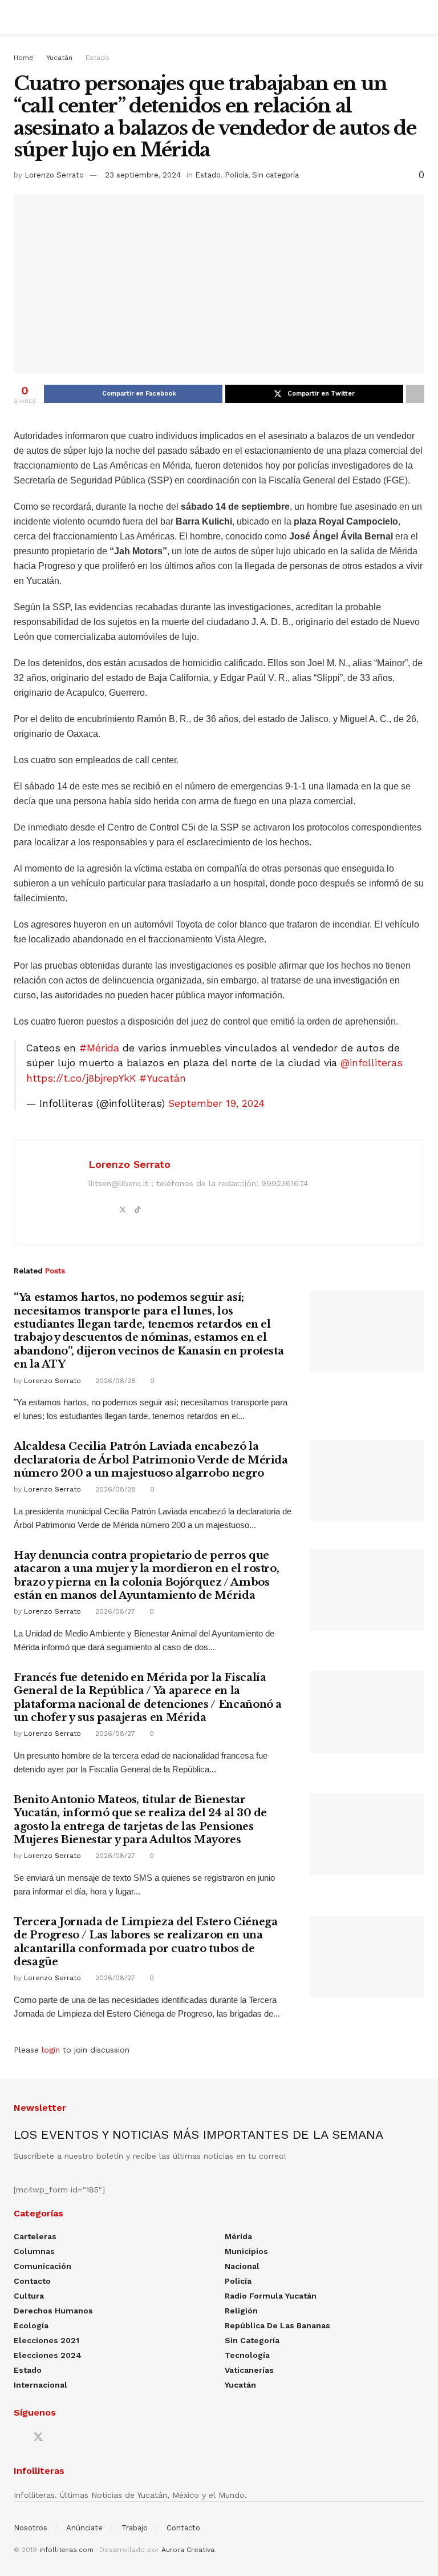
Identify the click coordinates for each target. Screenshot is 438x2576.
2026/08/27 (114, 1611)
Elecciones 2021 (46, 2340)
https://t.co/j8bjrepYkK (81, 1078)
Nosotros (31, 2528)
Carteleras (35, 2236)
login (51, 2050)
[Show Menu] (19, 17)
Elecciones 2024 (48, 2355)
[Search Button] (419, 17)
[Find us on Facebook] (18, 2438)
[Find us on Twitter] (38, 2437)
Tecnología (247, 2355)
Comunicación (42, 2266)
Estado (98, 58)
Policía (236, 175)
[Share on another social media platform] (415, 394)
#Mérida (99, 1048)
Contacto (32, 2281)
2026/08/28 (114, 1381)
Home (24, 58)
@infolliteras (372, 1063)
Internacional (40, 2385)
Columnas (34, 2251)
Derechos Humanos (53, 2311)
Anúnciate (84, 2528)
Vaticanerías (249, 2370)
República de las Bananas (277, 2325)
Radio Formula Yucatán (271, 2296)
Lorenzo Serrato (54, 175)
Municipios (246, 2251)
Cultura (29, 2296)
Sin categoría (275, 175)
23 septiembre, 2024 (143, 175)
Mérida (238, 2236)
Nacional (242, 2266)
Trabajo (135, 2528)
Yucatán (59, 58)
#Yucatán (163, 1078)
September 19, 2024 (216, 1103)
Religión (241, 2311)
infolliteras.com (66, 2550)
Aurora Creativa (188, 2550)
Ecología (31, 2325)
